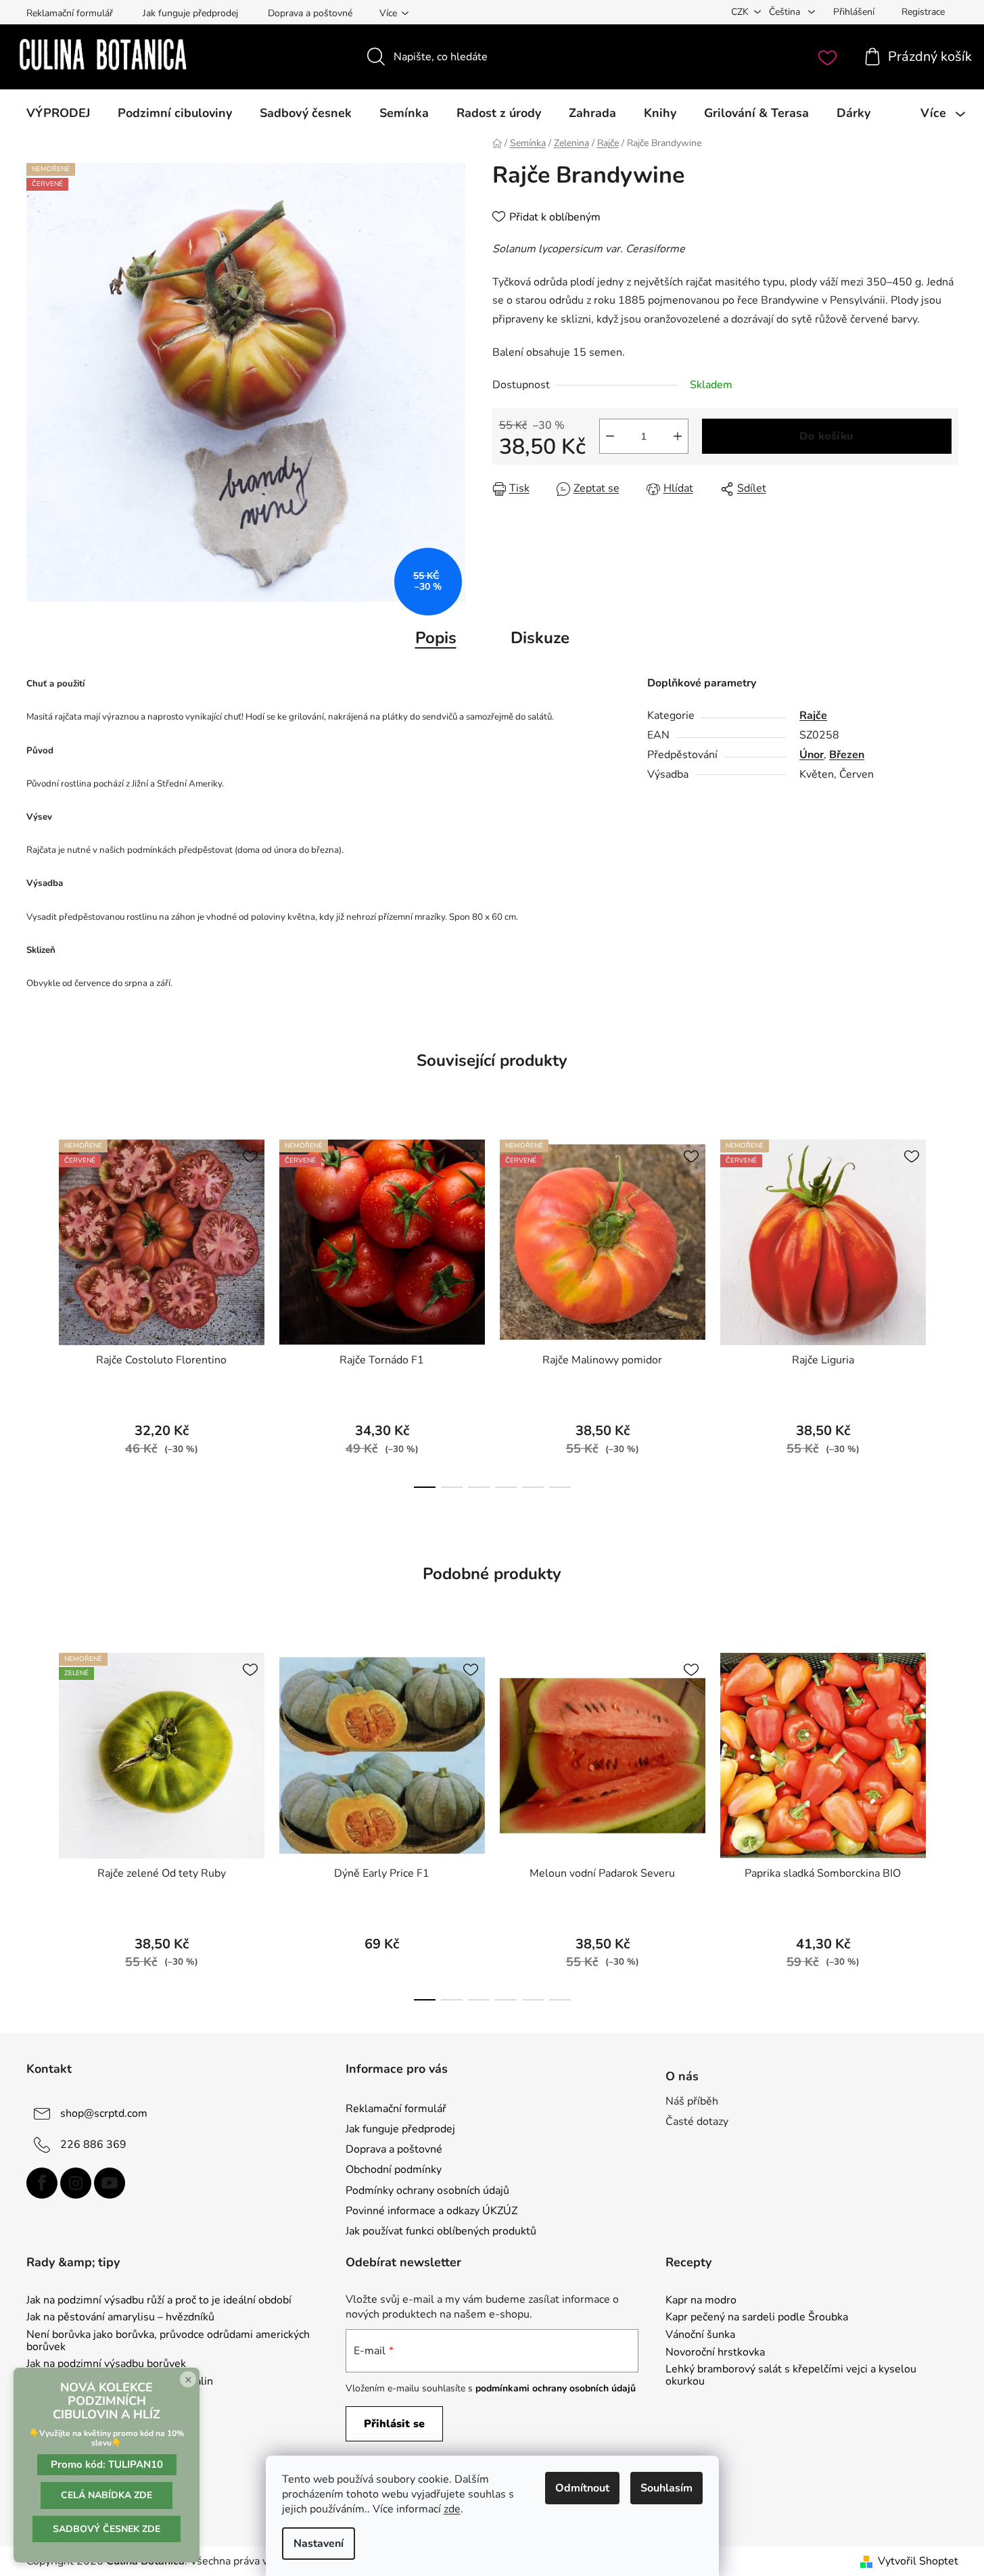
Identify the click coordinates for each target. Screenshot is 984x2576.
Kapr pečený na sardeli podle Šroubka (757, 2318)
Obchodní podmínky (394, 2170)
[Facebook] (42, 2183)
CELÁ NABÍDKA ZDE (107, 2495)
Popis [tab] (436, 638)
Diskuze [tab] (540, 638)
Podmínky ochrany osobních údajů (427, 2191)
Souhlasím (666, 2488)
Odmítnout (582, 2488)
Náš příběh (692, 2101)
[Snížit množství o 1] (610, 436)
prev (37, 1310)
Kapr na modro (701, 2301)
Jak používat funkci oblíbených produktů (441, 2231)
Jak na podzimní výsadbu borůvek (106, 2364)
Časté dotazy (697, 2122)
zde (452, 2509)
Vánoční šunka (700, 2335)
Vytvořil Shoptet (918, 2561)
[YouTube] (110, 2183)
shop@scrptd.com (104, 2113)
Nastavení (319, 2544)
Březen (847, 755)
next (947, 1310)
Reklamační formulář (70, 13)
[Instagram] (76, 2183)
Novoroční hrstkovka (715, 2353)
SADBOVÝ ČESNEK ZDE (107, 2529)
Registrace (923, 12)
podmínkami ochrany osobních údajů (556, 2388)
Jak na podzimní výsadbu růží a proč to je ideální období (159, 2301)
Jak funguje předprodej (190, 13)
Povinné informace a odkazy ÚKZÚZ (431, 2211)
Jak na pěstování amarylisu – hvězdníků (120, 2318)
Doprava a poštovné (310, 13)
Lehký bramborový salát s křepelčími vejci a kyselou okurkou (791, 2375)
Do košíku (826, 436)
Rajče (813, 716)
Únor (812, 755)
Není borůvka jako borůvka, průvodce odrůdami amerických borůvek (168, 2341)
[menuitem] (58, 113)
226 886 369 (93, 2145)
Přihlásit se (394, 2424)
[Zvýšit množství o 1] (678, 436)
